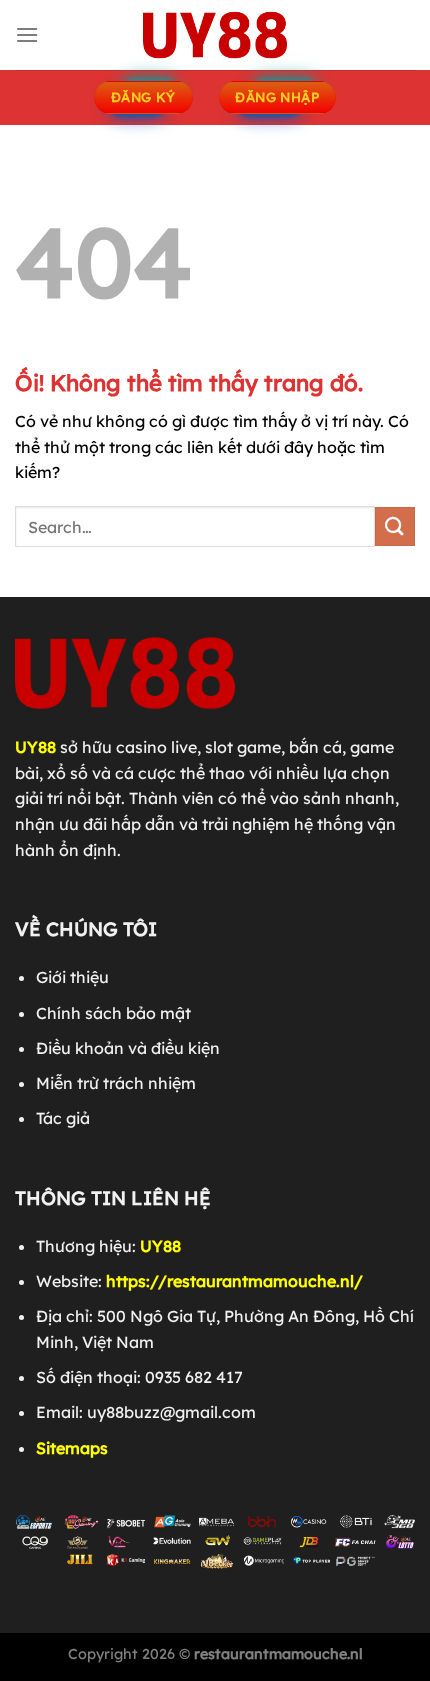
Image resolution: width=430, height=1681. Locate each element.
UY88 (35, 747)
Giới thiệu (72, 977)
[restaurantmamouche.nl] (215, 35)
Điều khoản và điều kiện (128, 1048)
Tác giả (63, 1118)
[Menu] (27, 34)
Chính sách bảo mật (113, 1013)
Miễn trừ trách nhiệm (116, 1083)
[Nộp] (395, 526)
